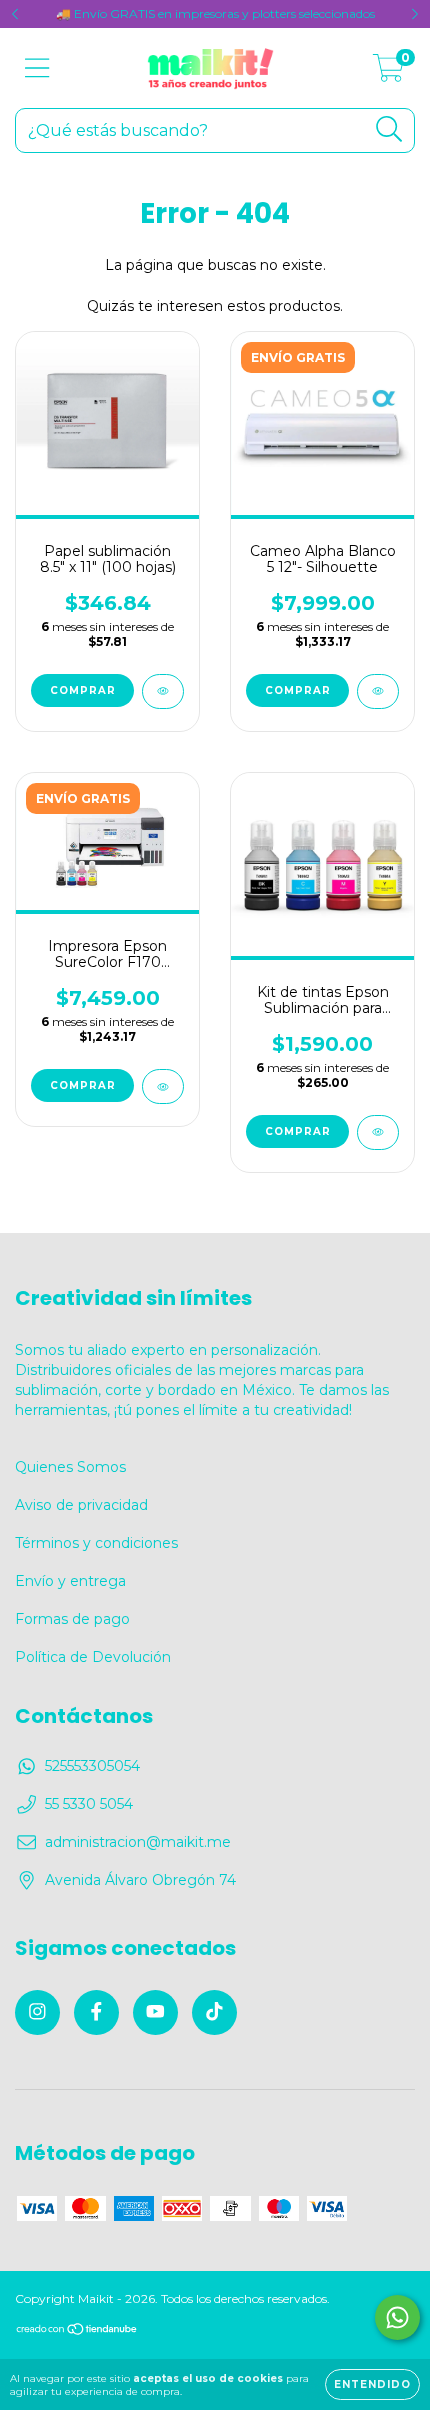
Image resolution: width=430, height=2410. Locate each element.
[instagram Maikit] (37, 2012)
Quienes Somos (70, 1467)
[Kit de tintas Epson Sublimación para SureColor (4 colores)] (378, 1132)
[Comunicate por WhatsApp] (397, 2317)
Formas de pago (72, 1619)
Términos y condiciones (96, 1543)
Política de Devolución (93, 1657)
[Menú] (37, 68)
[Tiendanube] (77, 2331)
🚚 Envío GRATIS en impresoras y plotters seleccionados (215, 13)
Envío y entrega (70, 1581)
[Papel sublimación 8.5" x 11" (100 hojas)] (163, 691)
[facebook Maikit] (96, 2012)
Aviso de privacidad (81, 1505)
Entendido (372, 2384)
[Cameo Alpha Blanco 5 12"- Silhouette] (378, 691)
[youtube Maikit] (155, 2012)
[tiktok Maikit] (214, 2012)
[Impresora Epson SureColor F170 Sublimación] (163, 1086)
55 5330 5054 (89, 1804)
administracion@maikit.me (138, 1842)
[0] (388, 73)
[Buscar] (389, 129)
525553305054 (92, 1766)
